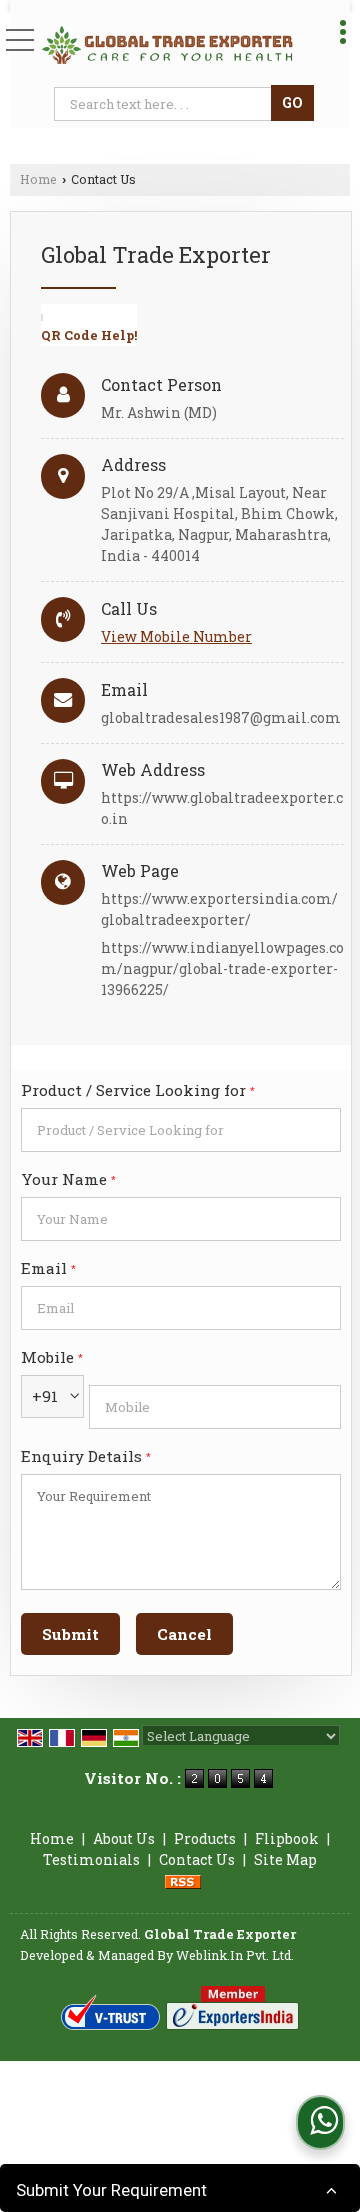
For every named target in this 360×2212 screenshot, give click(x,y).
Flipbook (287, 1838)
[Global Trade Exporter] (168, 45)
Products (205, 1838)
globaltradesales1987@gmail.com (221, 717)
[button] (176, 636)
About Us (124, 1838)
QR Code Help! (89, 335)
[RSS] (183, 1880)
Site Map (285, 1859)
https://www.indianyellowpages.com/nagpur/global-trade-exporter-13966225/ (222, 968)
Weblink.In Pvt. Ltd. (235, 1955)
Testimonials (91, 1859)
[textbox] (165, 104)
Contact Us (197, 1859)
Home (38, 179)
